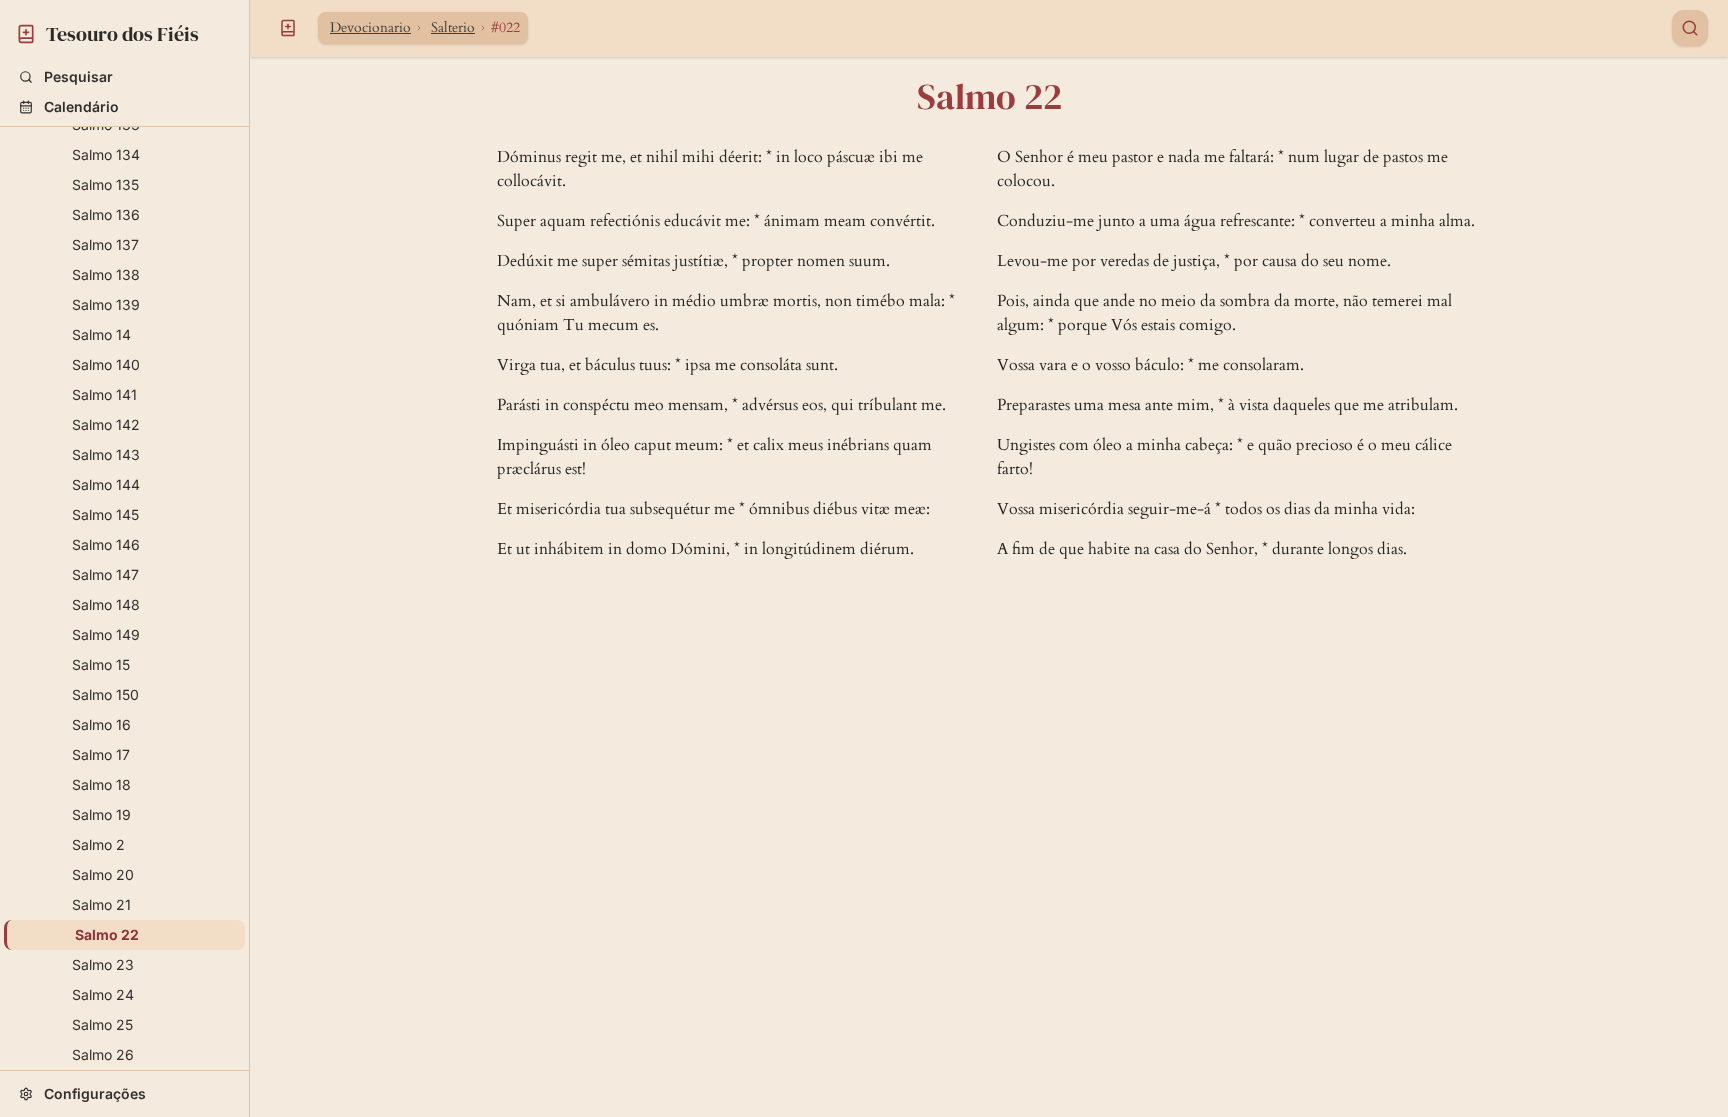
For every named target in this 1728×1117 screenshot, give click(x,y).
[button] (124, 77)
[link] (124, 31)
